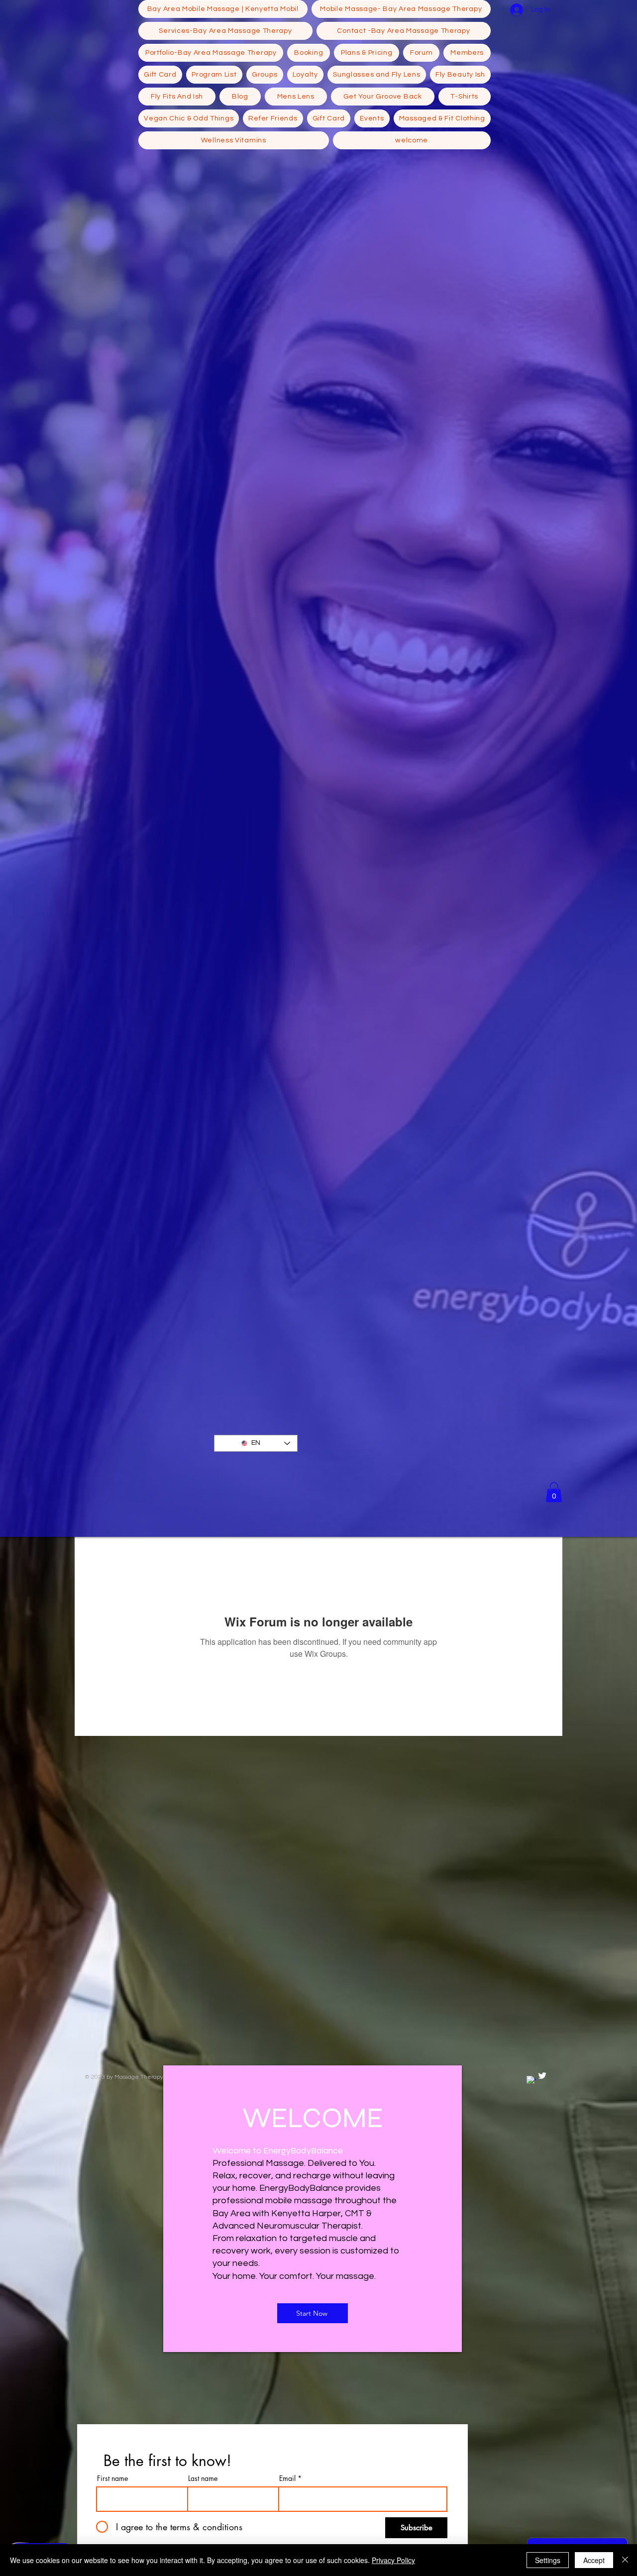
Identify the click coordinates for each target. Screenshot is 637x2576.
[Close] (625, 2560)
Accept (594, 2560)
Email (287, 2478)
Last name (203, 2478)
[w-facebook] (531, 2081)
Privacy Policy (393, 2560)
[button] (554, 1492)
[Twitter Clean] (542, 2076)
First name (112, 2478)
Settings (548, 2560)
